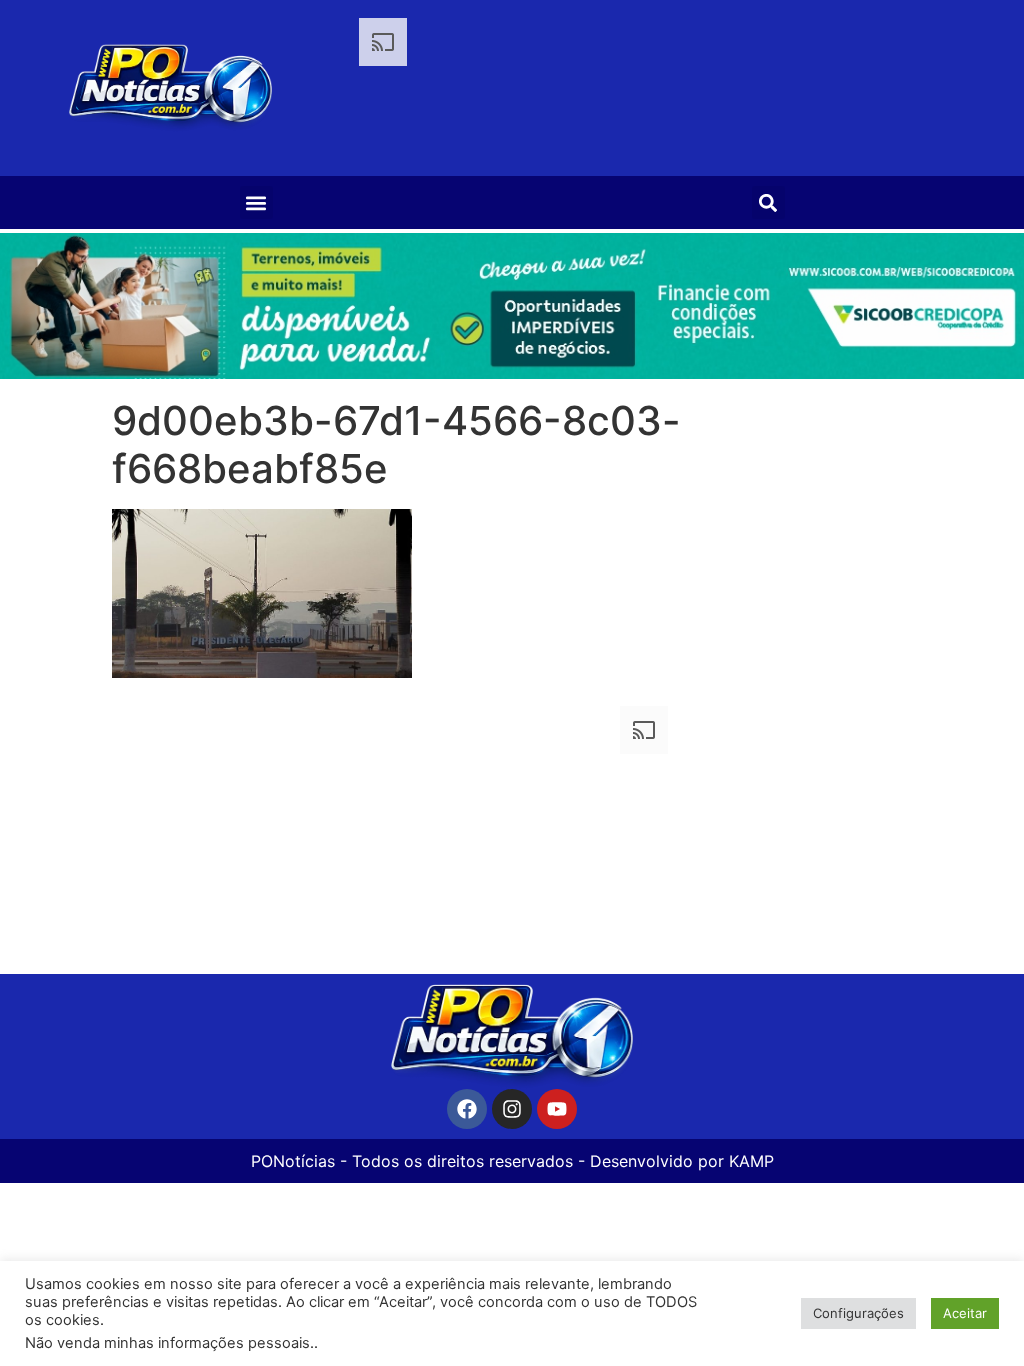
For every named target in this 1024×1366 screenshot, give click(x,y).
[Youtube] (557, 1109)
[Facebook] (467, 1109)
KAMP (751, 1161)
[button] (256, 202)
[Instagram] (512, 1109)
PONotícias (293, 1161)
